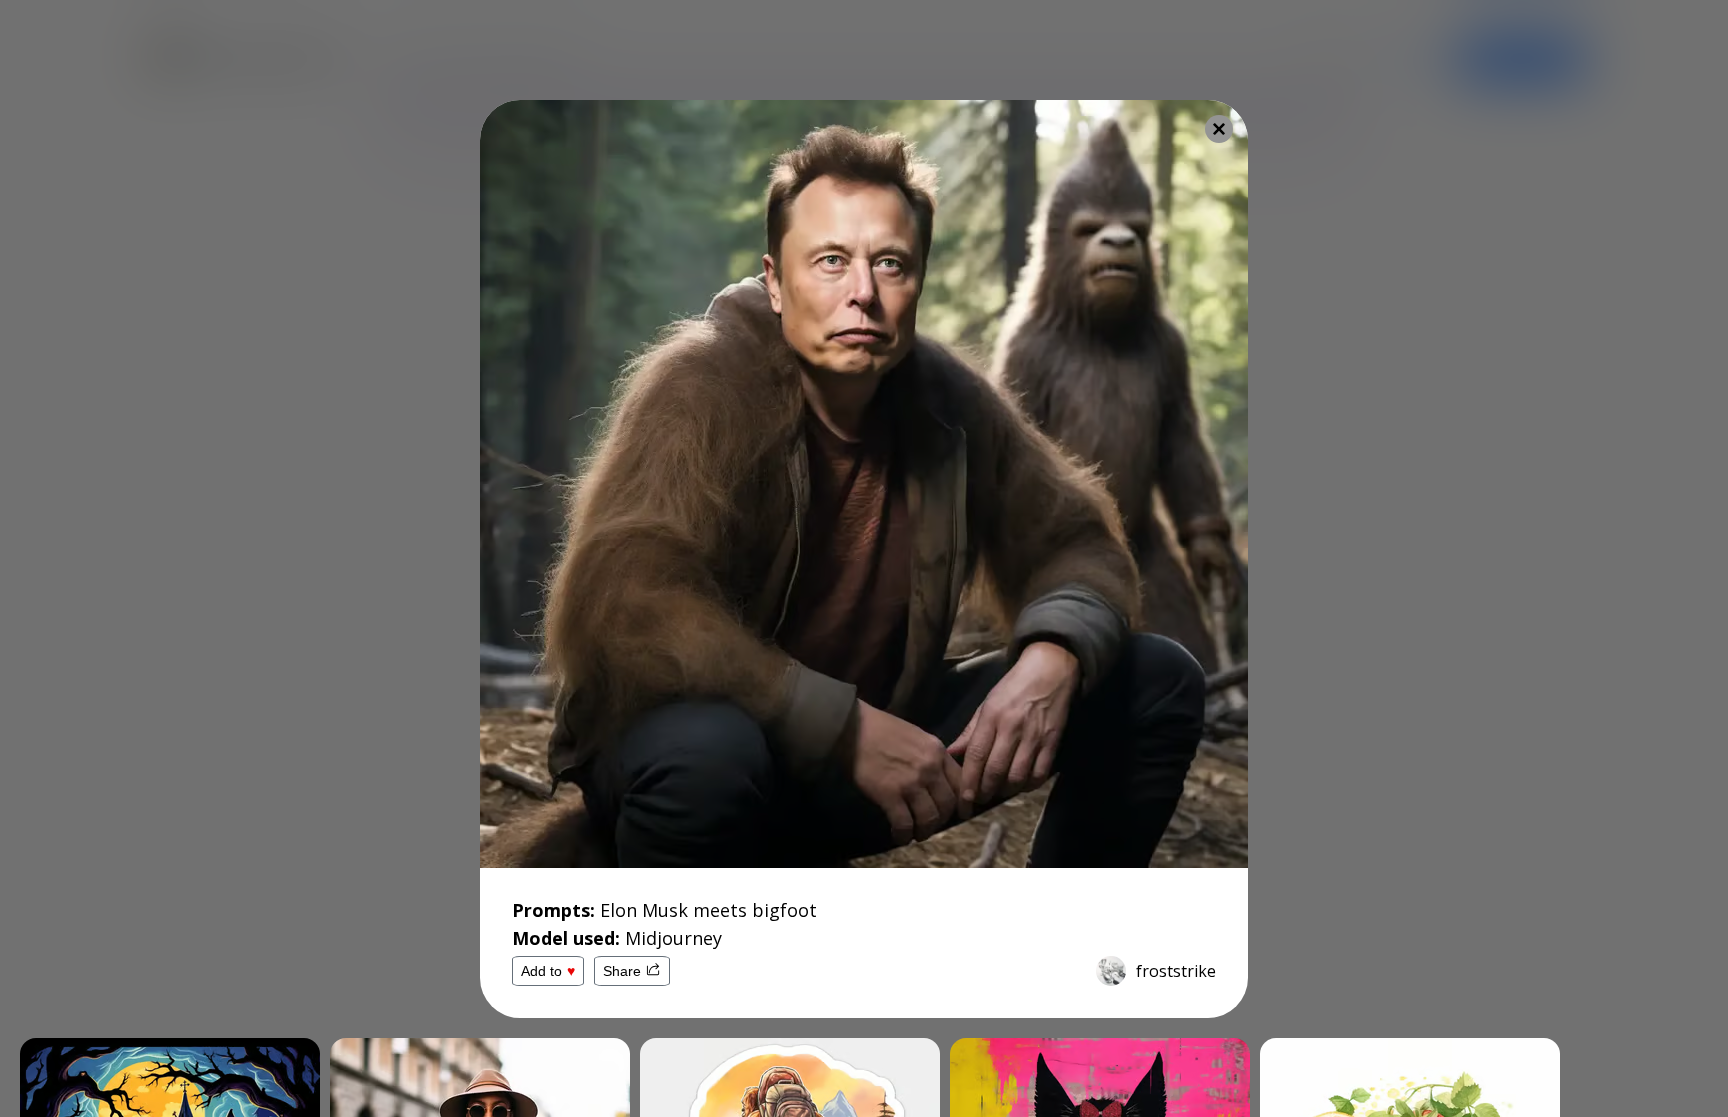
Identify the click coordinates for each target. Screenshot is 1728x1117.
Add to (548, 971)
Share (622, 971)
